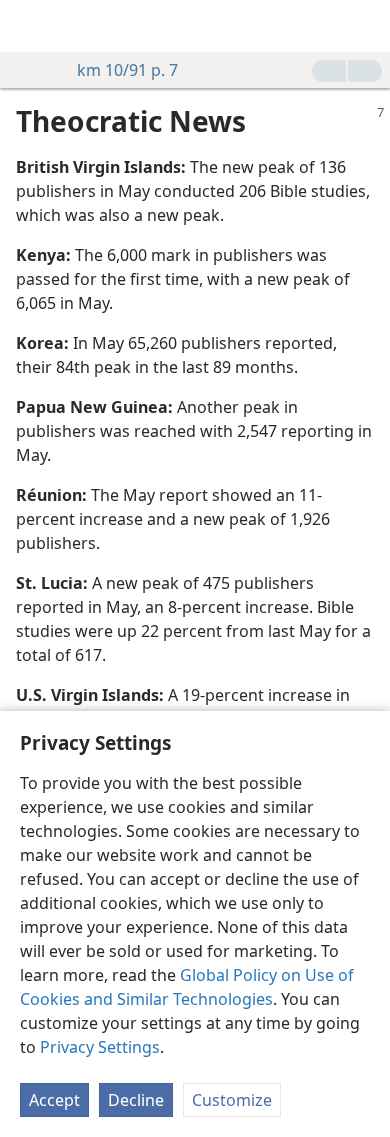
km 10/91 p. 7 (127, 70)
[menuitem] (30, 26)
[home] (30, 26)
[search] (365, 26)
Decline (136, 1100)
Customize (232, 1100)
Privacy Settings (100, 1047)
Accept (54, 1100)
